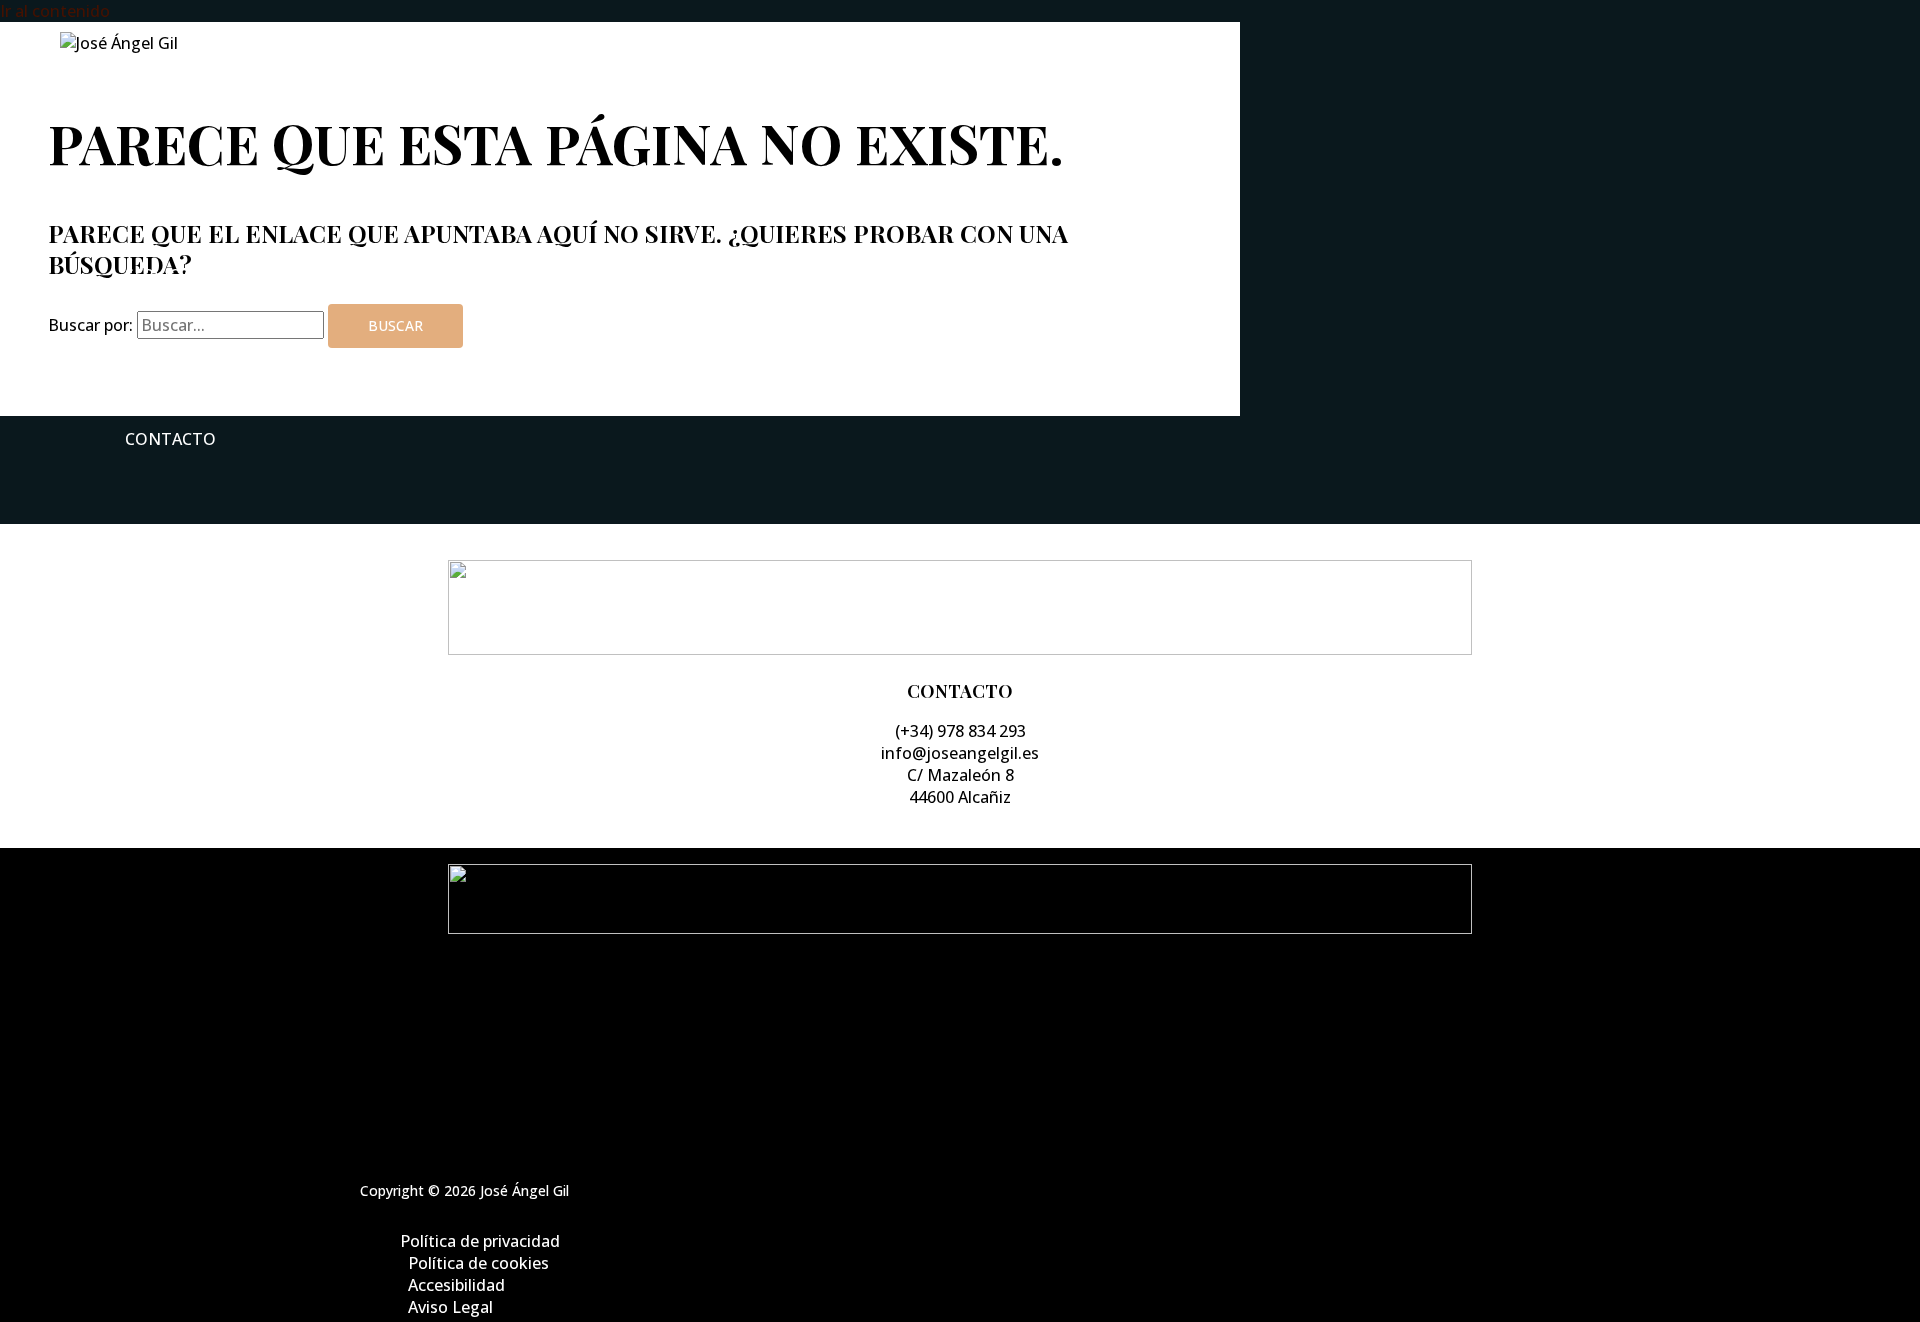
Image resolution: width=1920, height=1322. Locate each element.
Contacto (170, 439)
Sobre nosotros (199, 193)
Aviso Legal (980, 1075)
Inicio (150, 111)
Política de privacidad (980, 1009)
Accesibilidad (980, 1053)
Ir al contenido (55, 11)
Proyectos (172, 357)
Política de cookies (980, 1031)
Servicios (165, 275)
